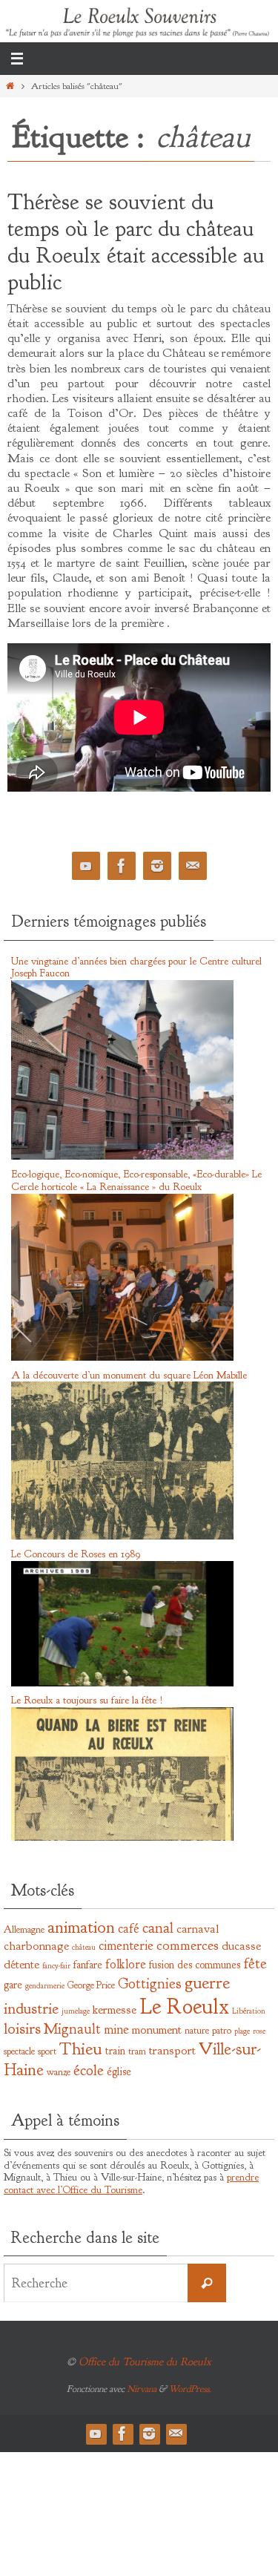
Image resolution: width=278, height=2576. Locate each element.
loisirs (22, 2029)
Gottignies (150, 1984)
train (115, 2051)
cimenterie (126, 1946)
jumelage (76, 2011)
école (89, 2070)
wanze (59, 2072)
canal (158, 1928)
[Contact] (193, 866)
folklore (126, 1964)
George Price (91, 1985)
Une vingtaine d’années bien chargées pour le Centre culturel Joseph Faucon (136, 967)
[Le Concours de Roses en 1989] (122, 1683)
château (84, 1947)
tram (137, 2051)
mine (116, 2030)
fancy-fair (56, 1966)
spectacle (19, 2051)
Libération (249, 2011)
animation (81, 1927)
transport (172, 2050)
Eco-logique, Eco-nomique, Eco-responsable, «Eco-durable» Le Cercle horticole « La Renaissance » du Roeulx (136, 1180)
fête (255, 1963)
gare (13, 1985)
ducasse (241, 1946)
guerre (207, 1982)
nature (197, 2030)
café (129, 1929)
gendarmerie (45, 1986)
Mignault (72, 2029)
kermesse (115, 2010)
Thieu (81, 2048)
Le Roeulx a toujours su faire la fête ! (87, 1700)
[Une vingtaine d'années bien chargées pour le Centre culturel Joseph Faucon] (122, 1157)
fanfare (88, 1965)
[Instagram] (157, 866)
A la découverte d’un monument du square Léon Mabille (129, 1375)
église (119, 2071)
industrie (31, 2009)
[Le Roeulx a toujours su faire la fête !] (122, 1838)
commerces (188, 1945)
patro (222, 2030)
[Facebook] (122, 866)
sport (47, 2051)
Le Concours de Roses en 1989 (76, 1554)
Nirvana (142, 2389)
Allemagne (24, 1929)
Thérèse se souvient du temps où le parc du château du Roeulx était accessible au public (136, 242)
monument (157, 2030)
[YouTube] (86, 866)
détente (21, 1964)
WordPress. (190, 2389)
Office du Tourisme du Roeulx (145, 2362)
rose (259, 2031)
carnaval (198, 1929)
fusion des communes (195, 1965)
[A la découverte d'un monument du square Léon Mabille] (122, 1537)
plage (242, 2031)
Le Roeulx (184, 2007)
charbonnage (36, 1946)
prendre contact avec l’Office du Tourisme (131, 2184)
